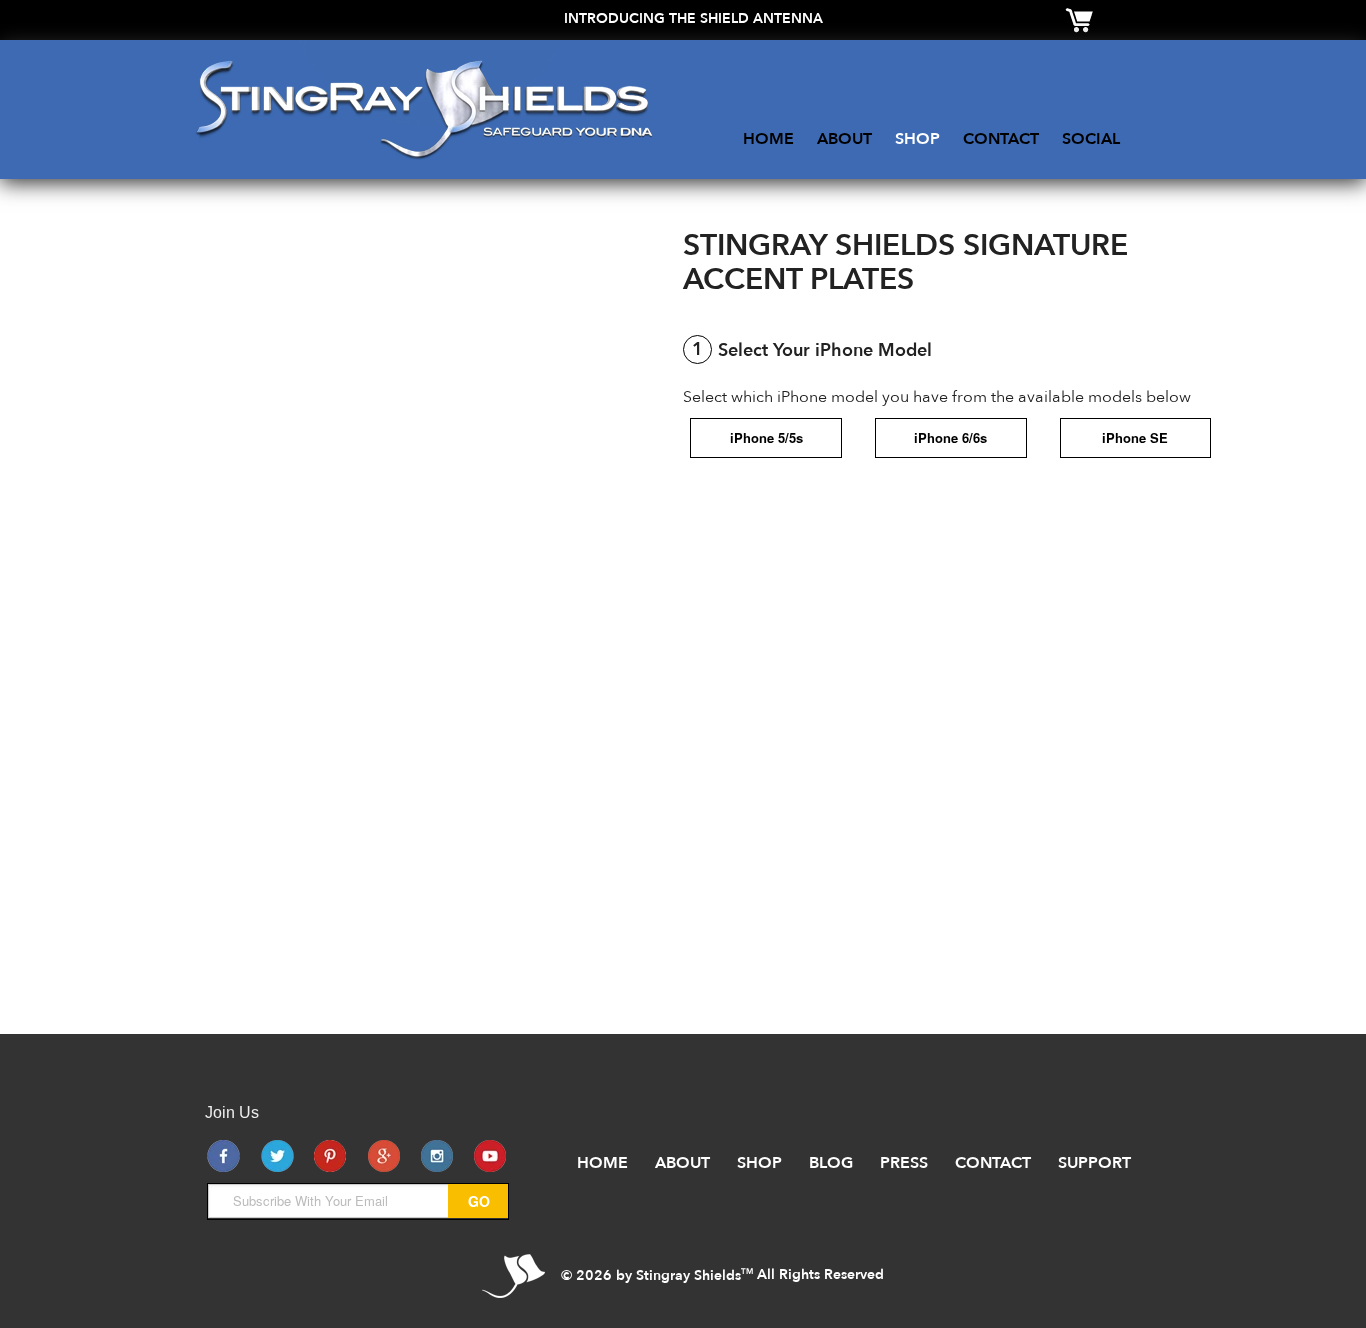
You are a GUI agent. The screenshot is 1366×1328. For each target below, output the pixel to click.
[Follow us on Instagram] (437, 1156)
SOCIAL (1091, 139)
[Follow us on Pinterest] (330, 1156)
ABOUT (844, 139)
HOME (768, 139)
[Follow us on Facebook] (224, 1156)
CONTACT (1001, 139)
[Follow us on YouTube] (490, 1156)
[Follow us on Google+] (384, 1156)
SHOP (917, 139)
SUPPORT (1094, 1163)
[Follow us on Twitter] (277, 1156)
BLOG (831, 1163)
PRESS (904, 1163)
